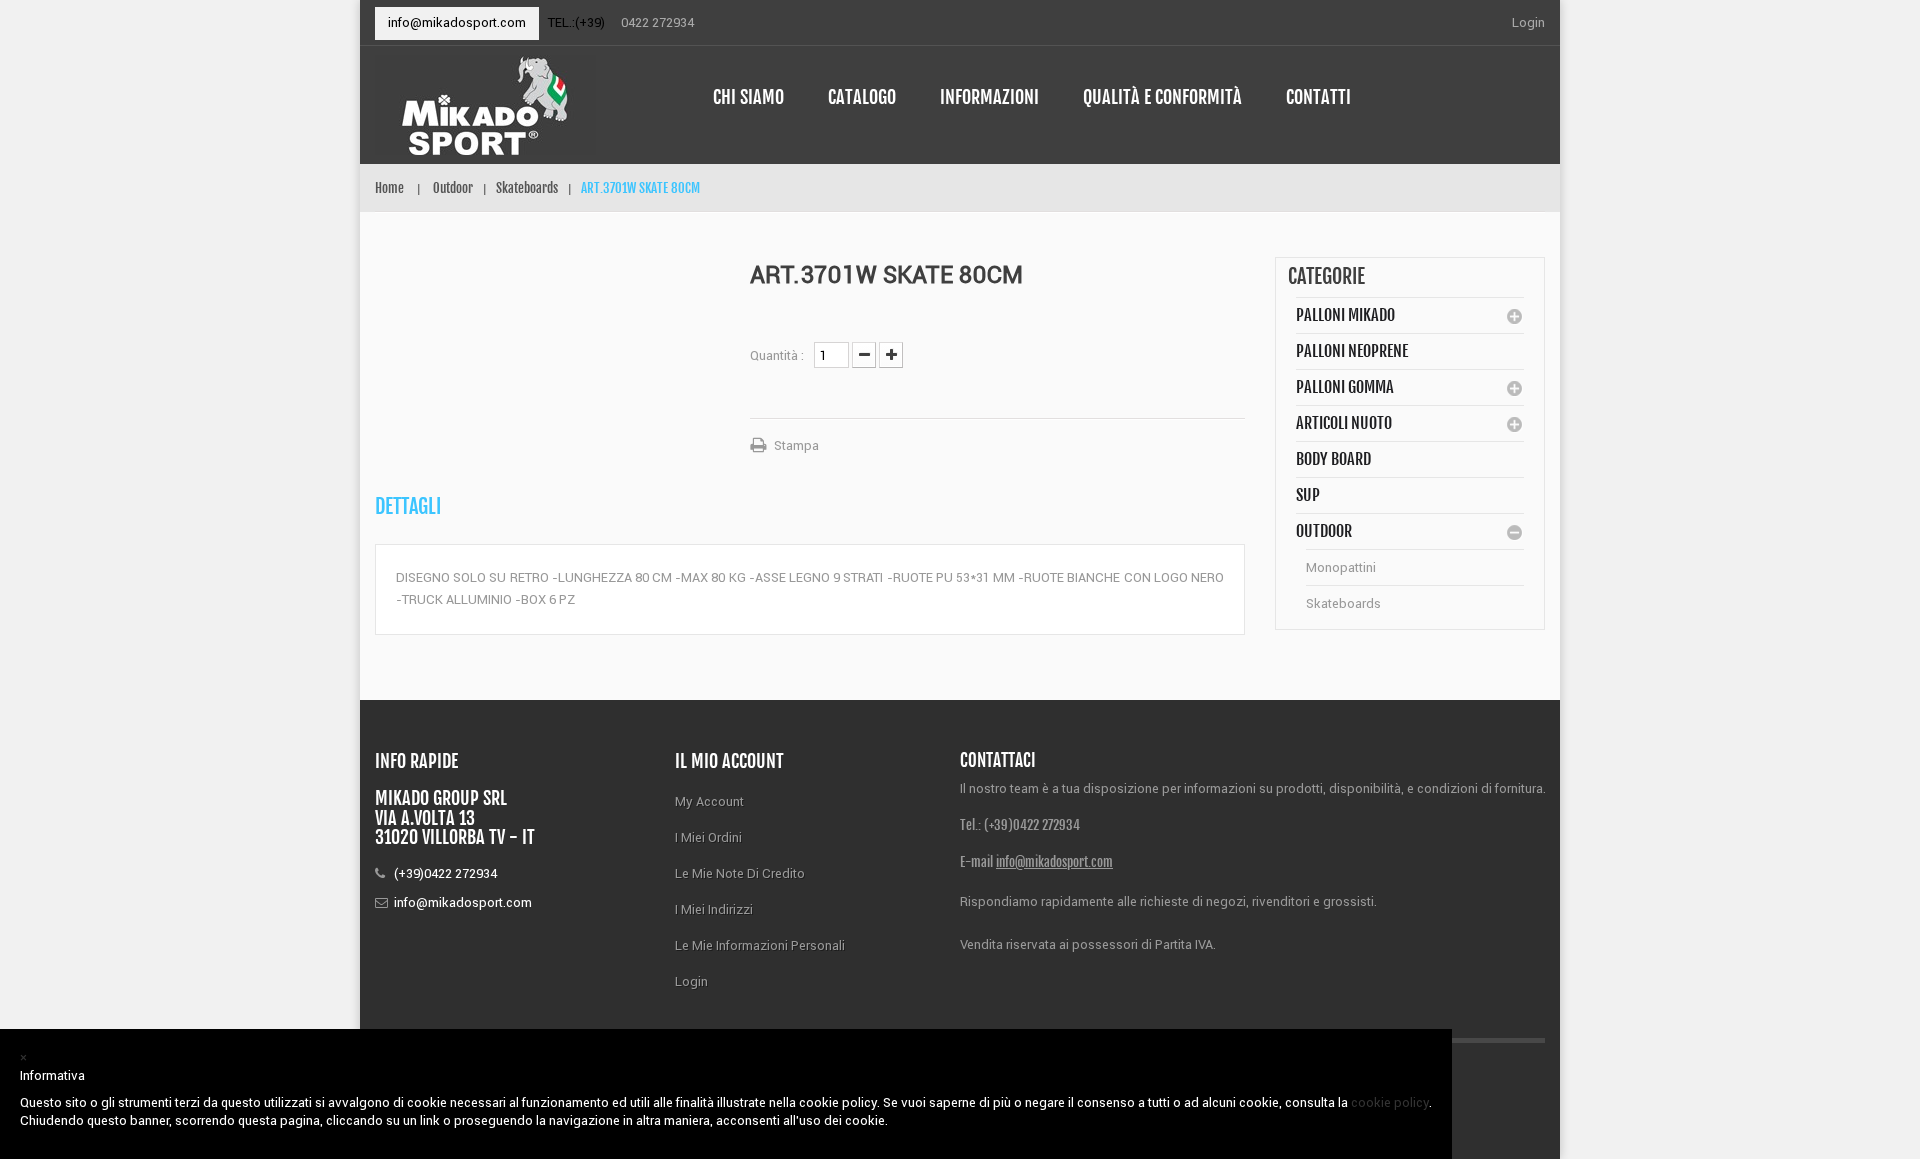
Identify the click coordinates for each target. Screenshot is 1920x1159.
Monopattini (1341, 567)
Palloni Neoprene (1352, 351)
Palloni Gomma (1345, 387)
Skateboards (1343, 603)
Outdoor (1324, 531)
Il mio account (729, 761)
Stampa (796, 445)
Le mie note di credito (740, 873)
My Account (709, 801)
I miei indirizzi (714, 909)
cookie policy (1390, 1102)
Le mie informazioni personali (760, 945)
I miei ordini (708, 837)
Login (1528, 22)
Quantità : (777, 355)
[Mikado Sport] (521, 105)
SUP (1308, 495)
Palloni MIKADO (1345, 315)
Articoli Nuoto (1344, 423)
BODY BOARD (1333, 459)
